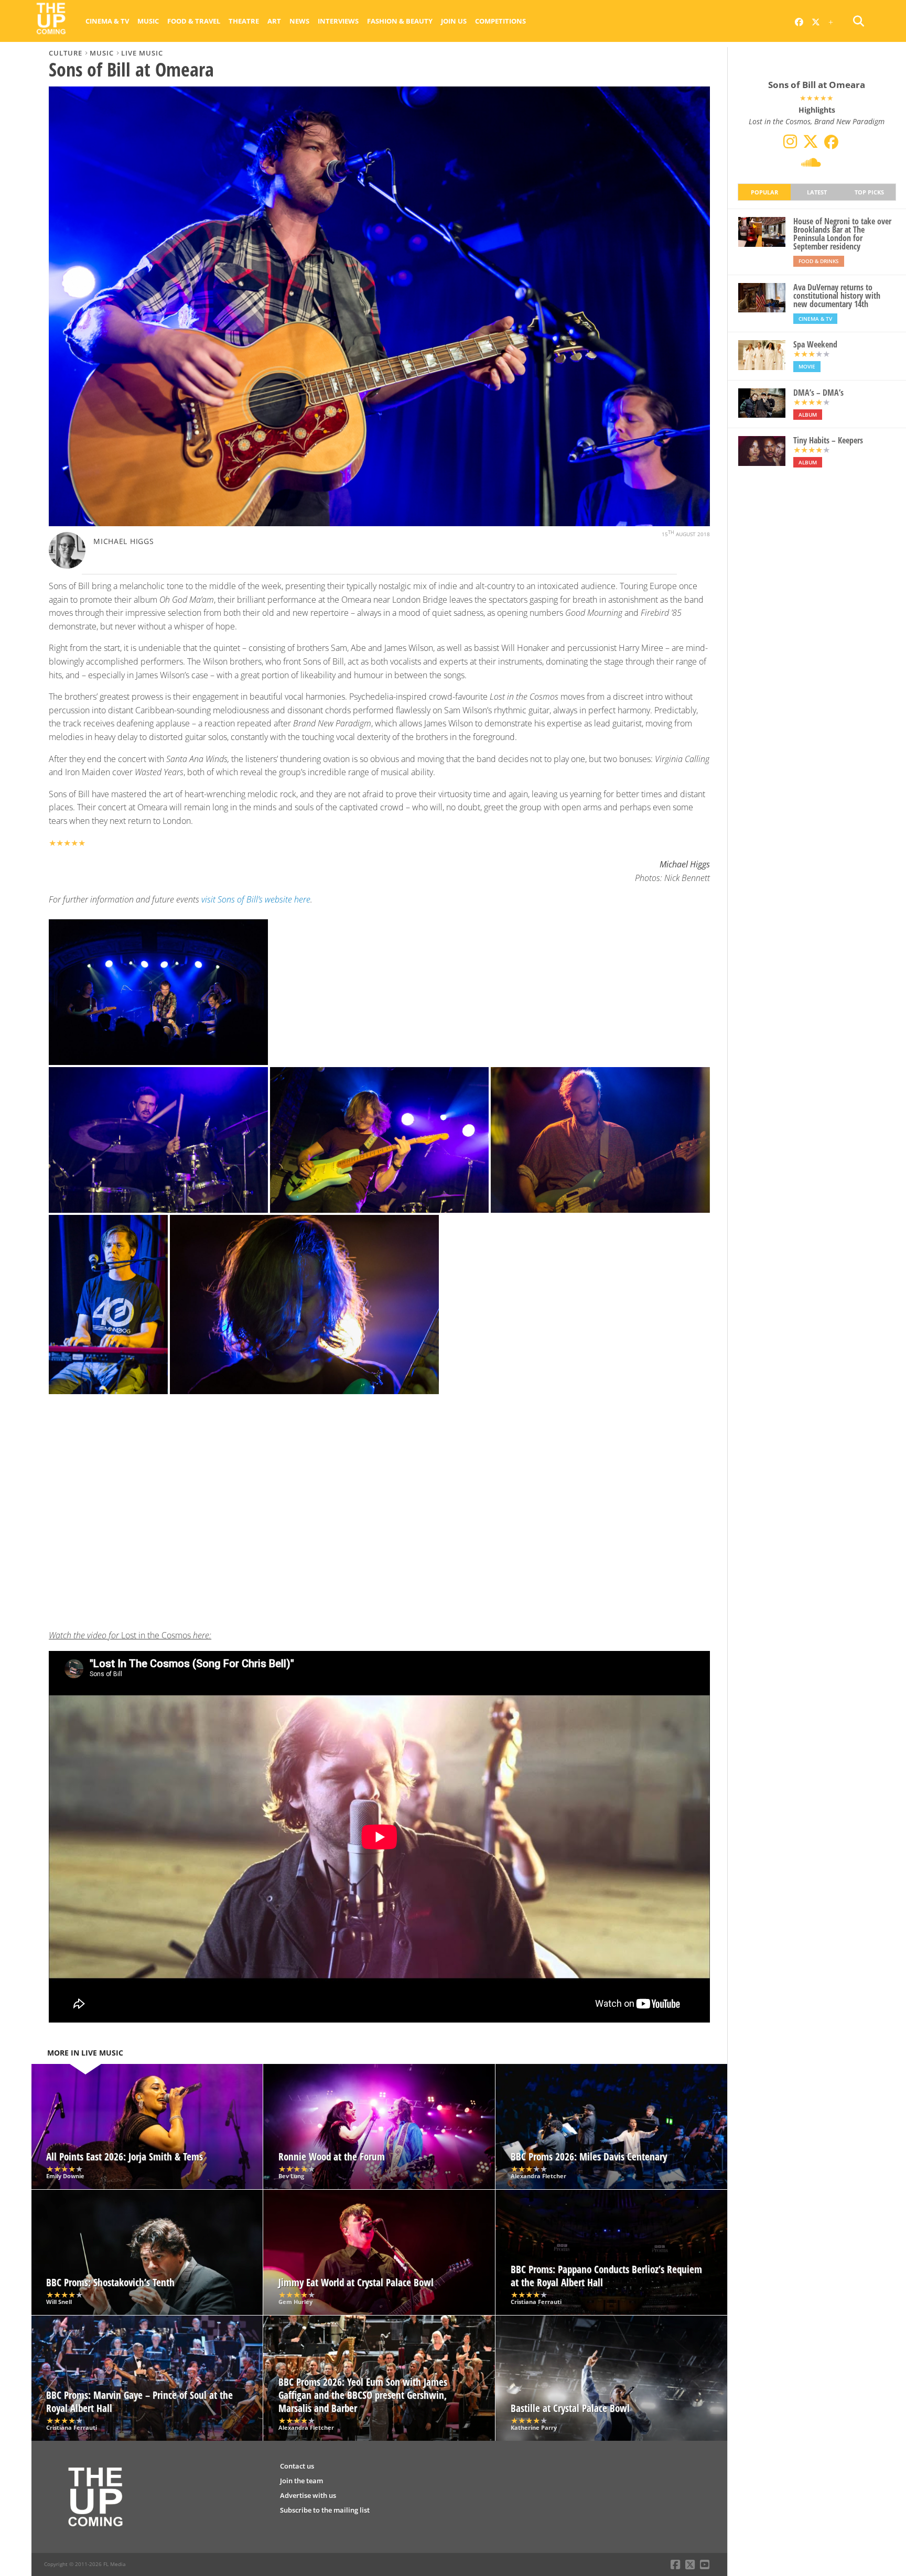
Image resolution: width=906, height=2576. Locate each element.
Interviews (338, 21)
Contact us (297, 2466)
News (299, 21)
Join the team (301, 2481)
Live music (142, 53)
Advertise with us (308, 2495)
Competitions (500, 21)
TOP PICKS (869, 192)
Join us (454, 21)
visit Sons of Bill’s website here (256, 899)
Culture (66, 53)
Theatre (244, 21)
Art (274, 21)
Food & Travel (194, 21)
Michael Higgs (123, 541)
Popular (764, 192)
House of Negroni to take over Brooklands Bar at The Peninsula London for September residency (842, 234)
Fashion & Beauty (400, 21)
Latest (817, 192)
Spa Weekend (815, 344)
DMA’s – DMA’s (818, 393)
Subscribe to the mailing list (325, 2510)
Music (148, 21)
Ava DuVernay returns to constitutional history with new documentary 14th (837, 296)
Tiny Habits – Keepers (828, 440)
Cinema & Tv (107, 21)
